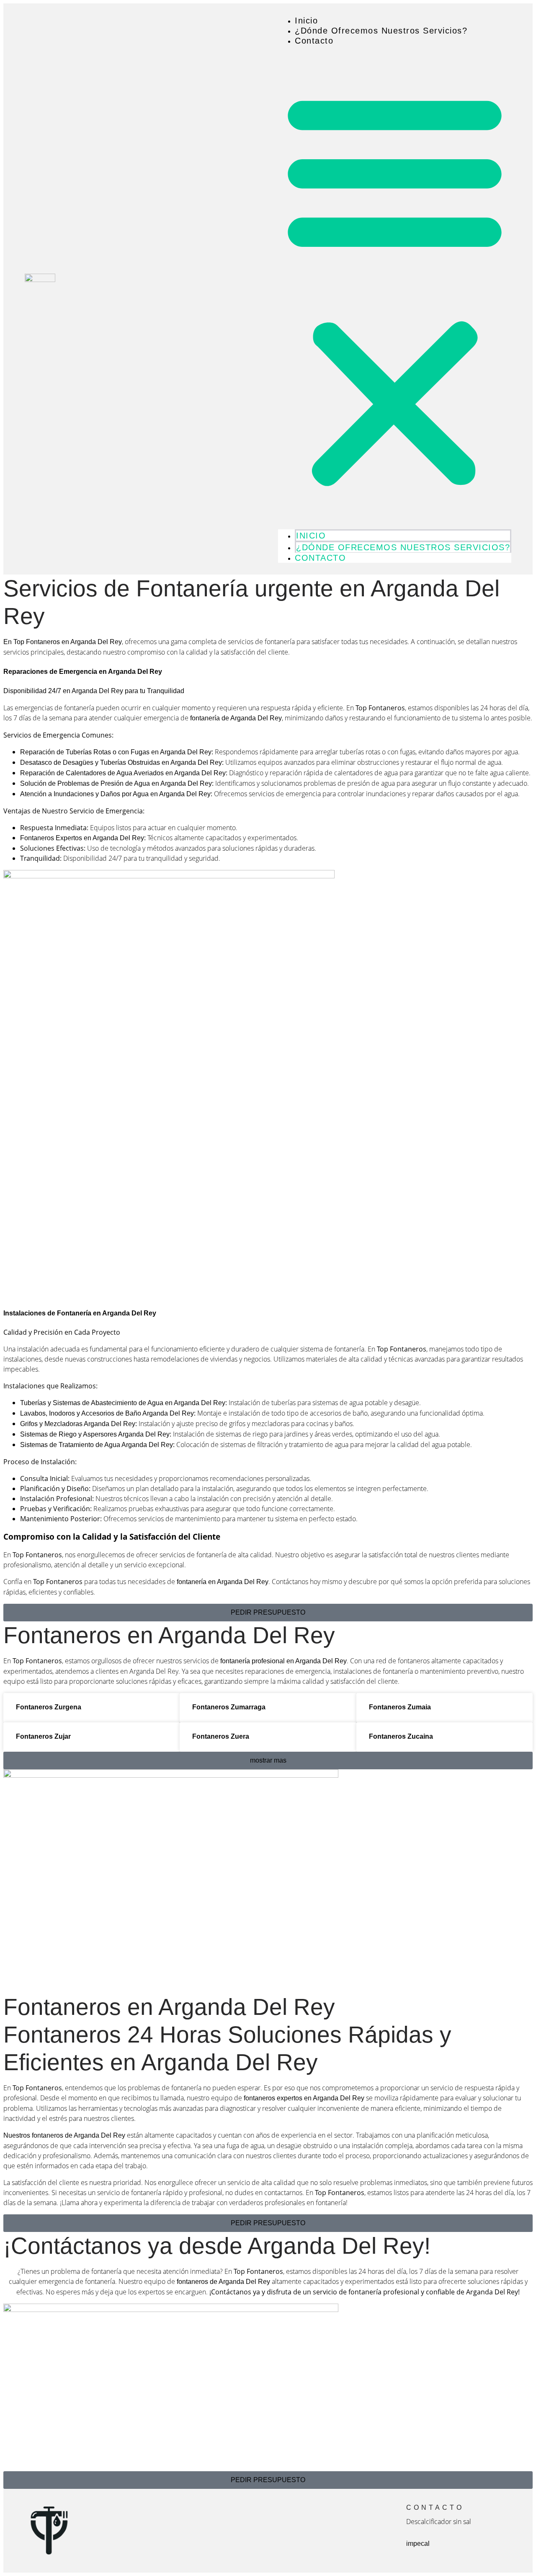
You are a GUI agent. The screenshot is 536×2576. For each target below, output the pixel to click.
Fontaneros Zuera (221, 1736)
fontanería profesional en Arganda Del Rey (283, 1661)
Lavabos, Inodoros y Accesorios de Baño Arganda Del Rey (107, 1413)
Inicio (306, 21)
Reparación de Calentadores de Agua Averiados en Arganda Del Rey (123, 773)
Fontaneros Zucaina (401, 1736)
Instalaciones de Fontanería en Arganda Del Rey (80, 1313)
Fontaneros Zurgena (49, 1707)
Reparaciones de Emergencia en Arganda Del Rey (83, 672)
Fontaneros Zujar (43, 1736)
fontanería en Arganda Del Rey (223, 1582)
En (63, 642)
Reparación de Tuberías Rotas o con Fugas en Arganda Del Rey (116, 752)
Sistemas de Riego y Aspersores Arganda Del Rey (95, 1434)
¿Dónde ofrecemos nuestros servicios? (381, 31)
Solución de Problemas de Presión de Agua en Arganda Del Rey (116, 783)
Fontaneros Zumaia (400, 1707)
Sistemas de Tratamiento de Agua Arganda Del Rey (97, 1445)
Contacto (314, 41)
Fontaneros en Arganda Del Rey (169, 1635)
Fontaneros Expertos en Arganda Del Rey (82, 838)
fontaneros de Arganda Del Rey (223, 2282)
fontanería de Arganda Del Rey (236, 718)
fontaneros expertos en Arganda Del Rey (304, 2098)
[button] (395, 287)
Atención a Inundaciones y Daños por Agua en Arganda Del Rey (115, 794)
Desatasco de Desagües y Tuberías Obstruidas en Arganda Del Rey (121, 762)
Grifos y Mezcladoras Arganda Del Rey (78, 1424)
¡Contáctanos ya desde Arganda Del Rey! (217, 2246)
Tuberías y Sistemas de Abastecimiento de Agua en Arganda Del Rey (123, 1403)
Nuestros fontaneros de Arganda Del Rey (64, 2135)
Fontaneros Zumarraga (229, 1707)
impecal (418, 2544)
